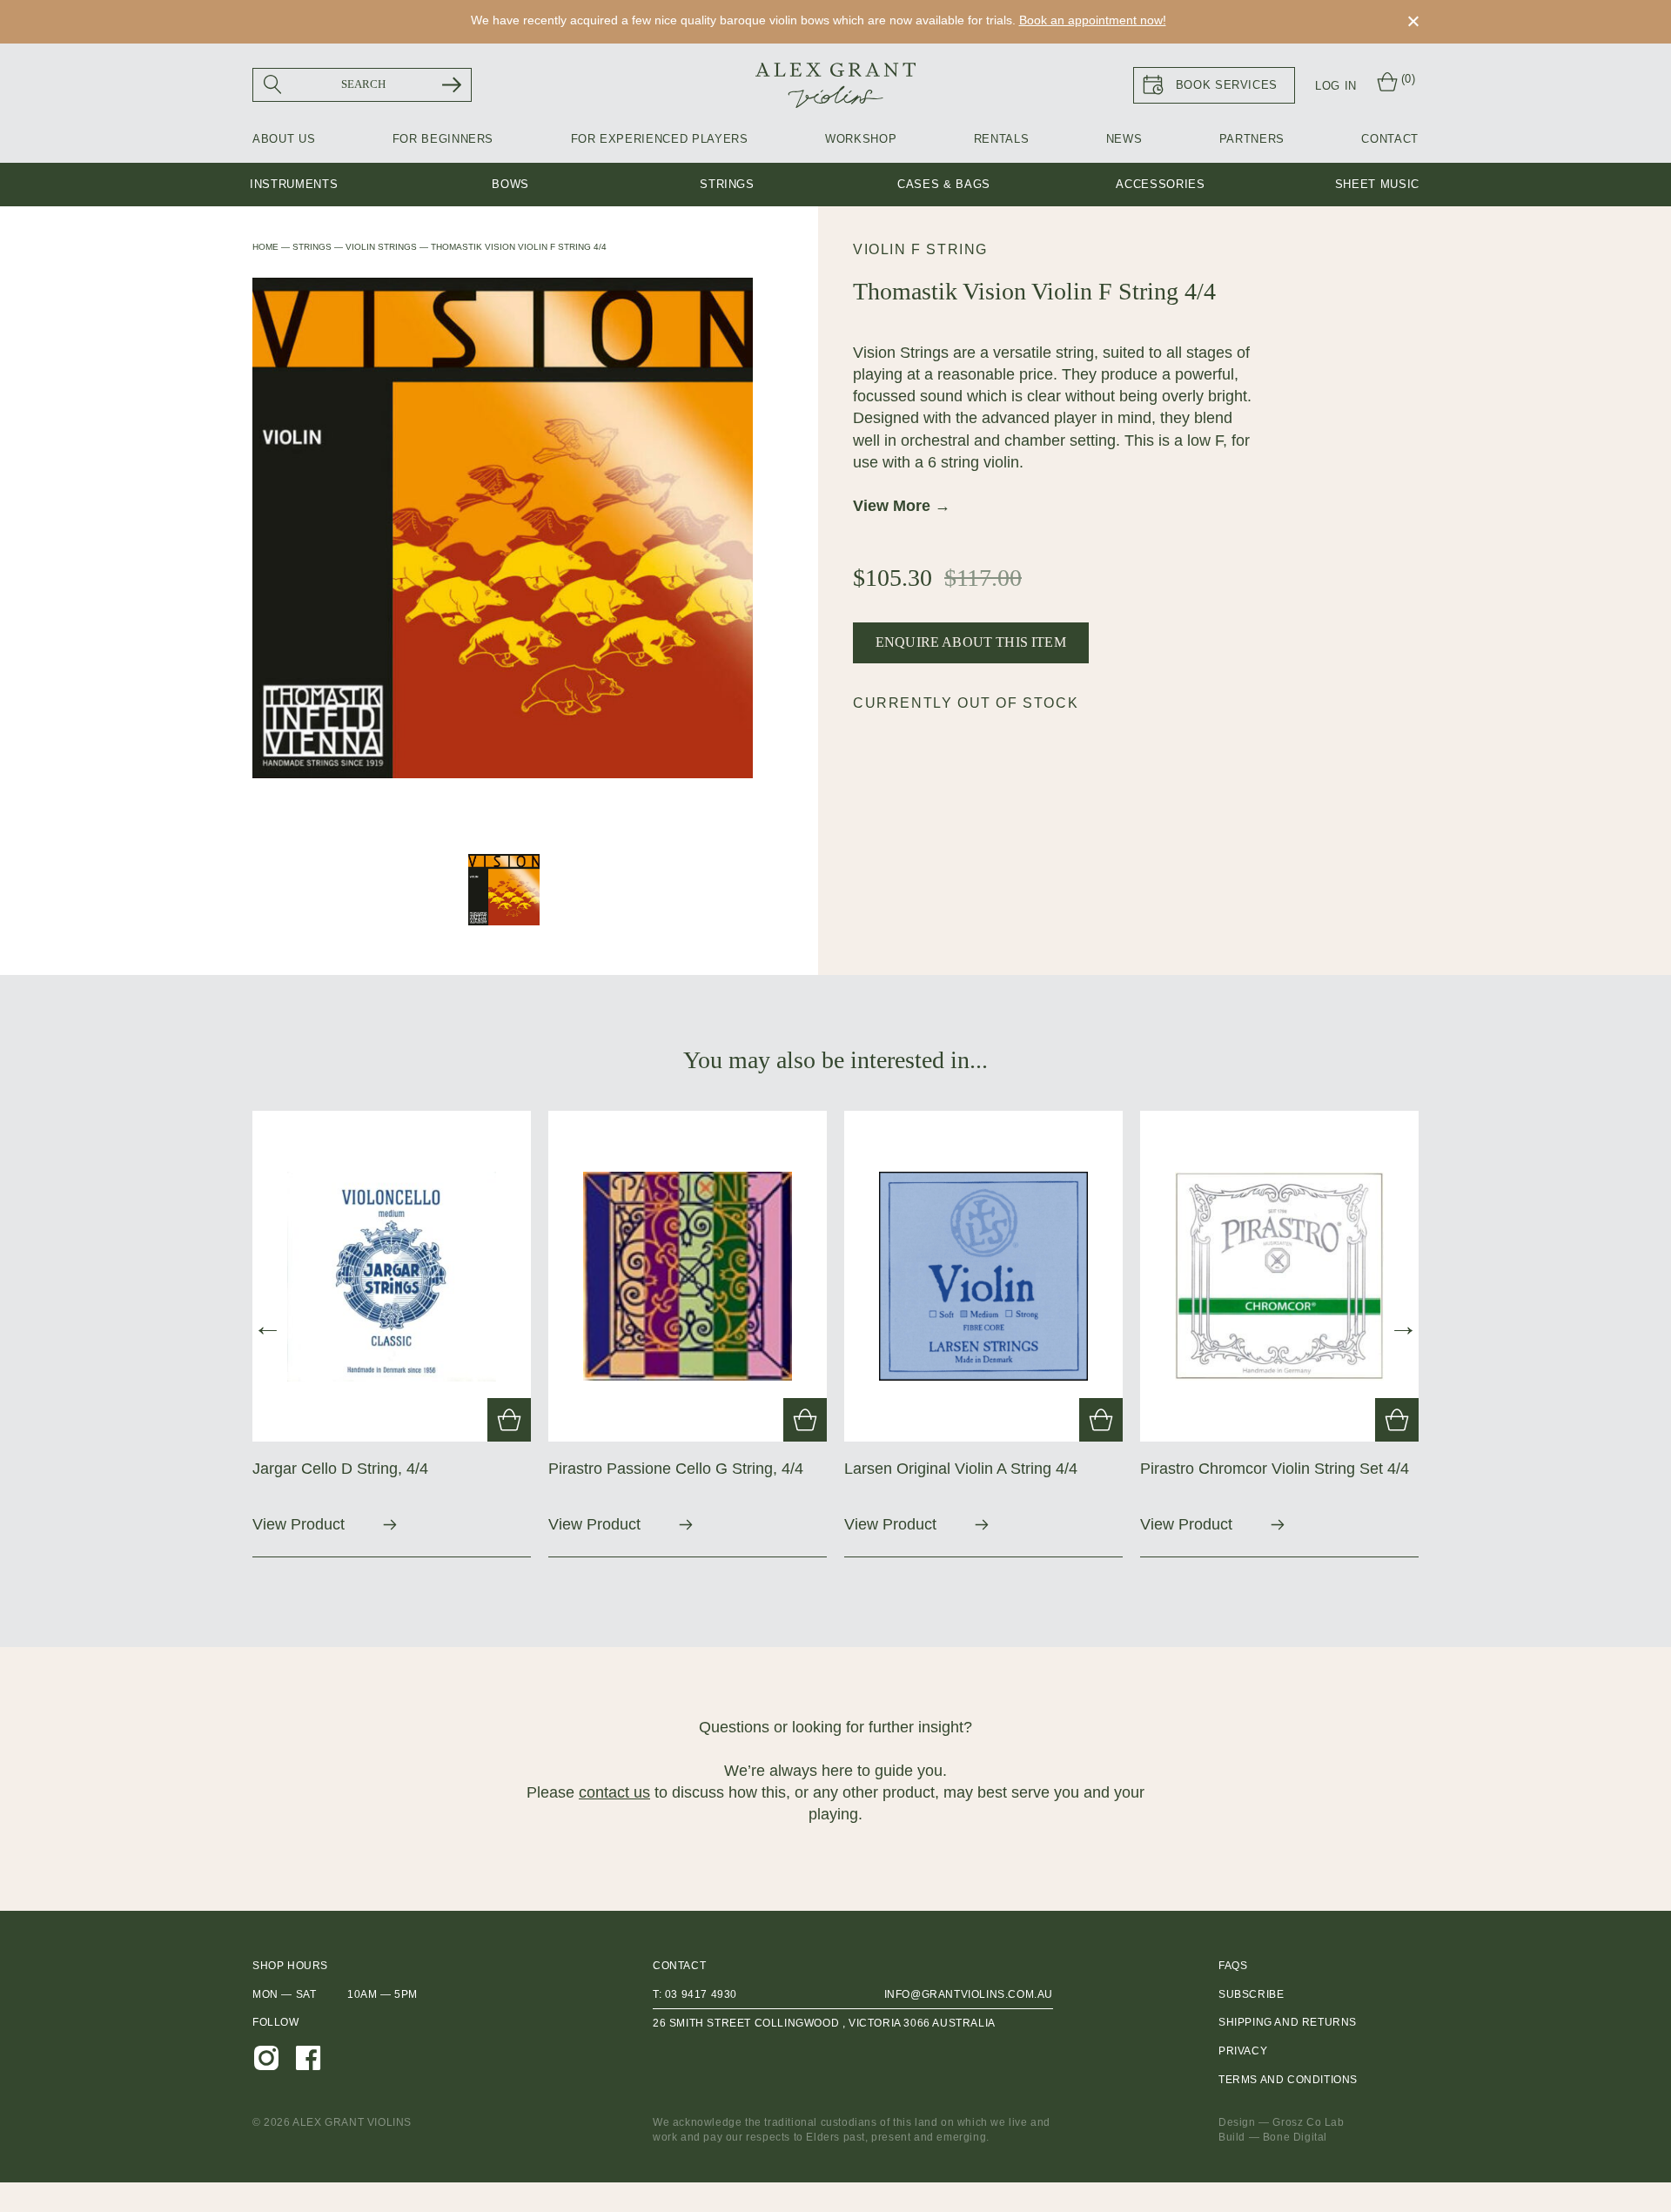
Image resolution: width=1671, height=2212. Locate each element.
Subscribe (1251, 1994)
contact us (614, 1792)
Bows (510, 184)
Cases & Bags (944, 184)
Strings (727, 184)
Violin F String (920, 249)
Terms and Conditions (1288, 2080)
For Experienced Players (660, 139)
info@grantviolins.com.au (969, 1994)
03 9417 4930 (701, 1994)
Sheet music (1377, 184)
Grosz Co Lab (1308, 2122)
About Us (284, 139)
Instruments (294, 184)
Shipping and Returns (1288, 2022)
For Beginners (443, 139)
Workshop (861, 139)
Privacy (1243, 2051)
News (1124, 139)
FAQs (1233, 1966)
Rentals (1002, 139)
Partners (1252, 139)
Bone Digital (1295, 2137)
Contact (1390, 139)
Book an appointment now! (1093, 20)
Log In (1336, 86)
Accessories (1160, 184)
